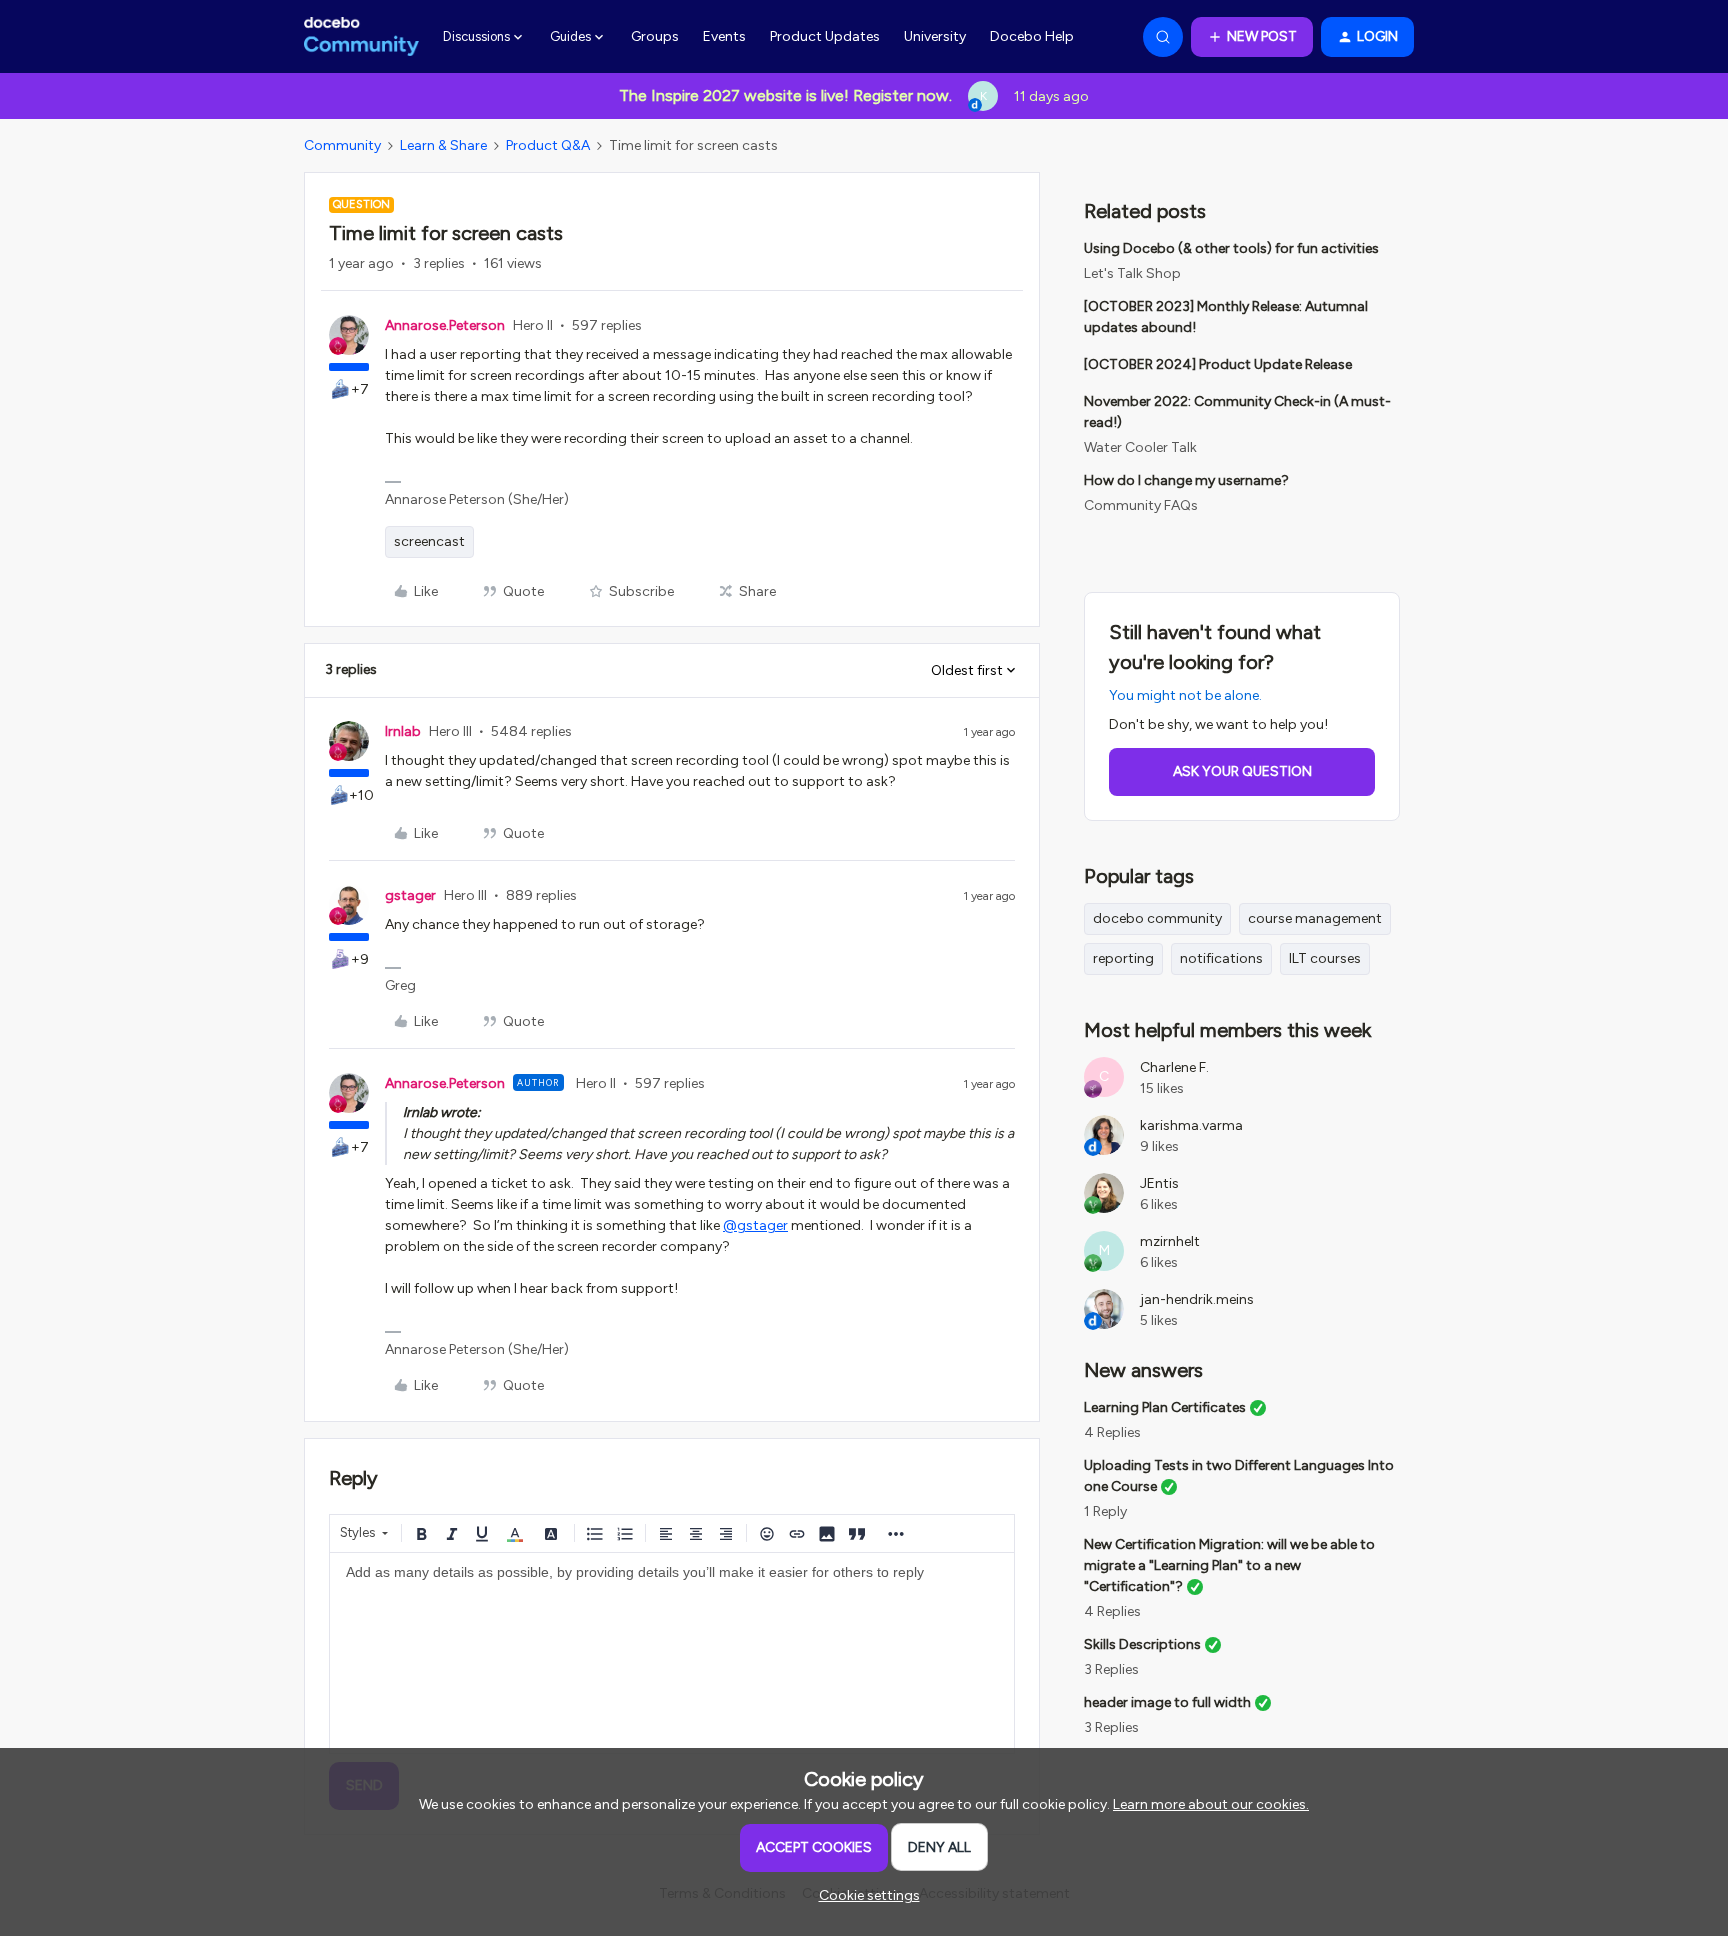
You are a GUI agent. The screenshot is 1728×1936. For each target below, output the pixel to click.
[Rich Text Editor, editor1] (672, 1653)
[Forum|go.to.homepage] (361, 37)
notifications (1221, 958)
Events (724, 36)
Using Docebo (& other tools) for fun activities (1231, 248)
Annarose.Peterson (445, 325)
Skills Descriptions (1142, 1644)
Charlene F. (1174, 1067)
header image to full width (1167, 1702)
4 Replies (1112, 1432)
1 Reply (1105, 1511)
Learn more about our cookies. (1211, 1804)
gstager (410, 895)
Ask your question (1242, 771)
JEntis (1159, 1183)
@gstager (755, 1225)
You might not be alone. (1185, 695)
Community (342, 145)
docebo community (1157, 918)
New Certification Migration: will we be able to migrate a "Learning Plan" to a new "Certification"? (1229, 1565)
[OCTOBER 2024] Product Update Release (1218, 364)
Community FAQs (1141, 505)
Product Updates (825, 36)
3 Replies (1111, 1669)
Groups (655, 36)
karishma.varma (1191, 1125)
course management (1315, 918)
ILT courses (1325, 958)
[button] (1252, 37)
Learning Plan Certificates (1165, 1407)
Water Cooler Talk (1140, 447)
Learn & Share (443, 145)
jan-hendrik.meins (1197, 1299)
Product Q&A (548, 145)
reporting (1123, 958)
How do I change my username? (1186, 480)
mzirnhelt (1170, 1241)
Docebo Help (1032, 36)
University (935, 36)
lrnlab (403, 731)
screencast (429, 541)
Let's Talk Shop (1132, 273)
